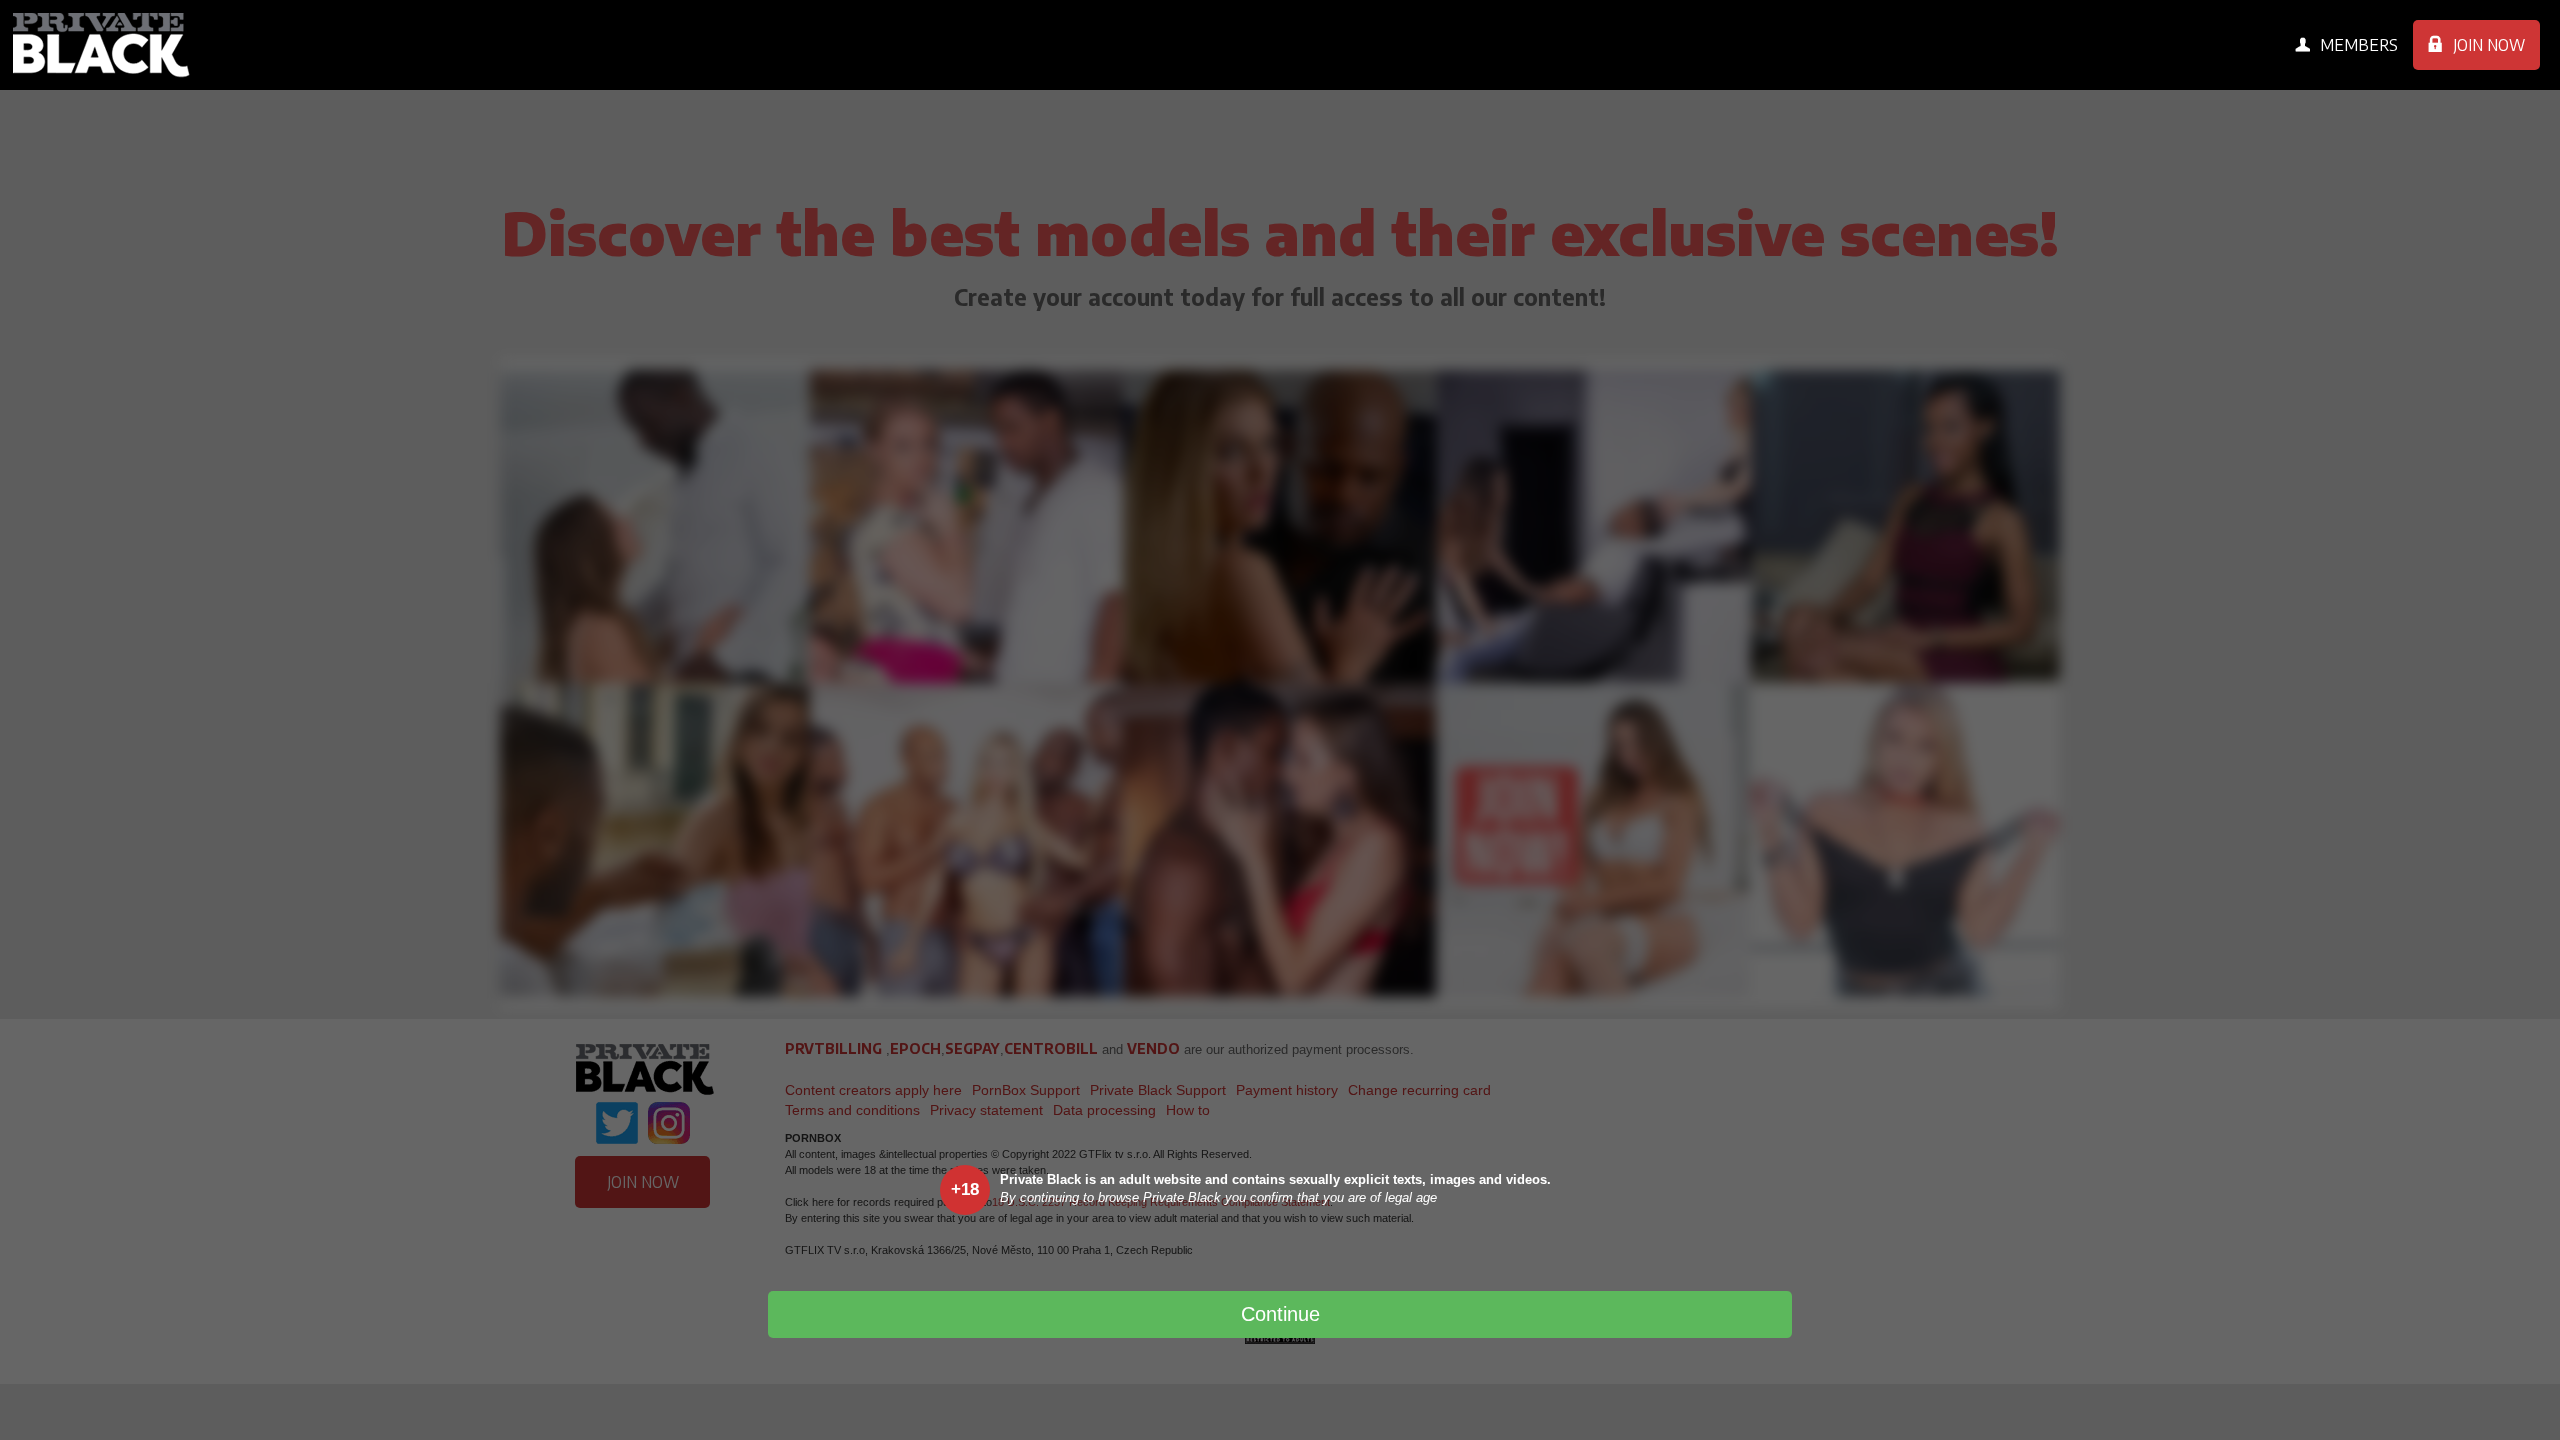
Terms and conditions (852, 1110)
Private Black (102, 45)
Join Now (2489, 44)
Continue (1280, 1314)
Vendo (1153, 1048)
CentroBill (1051, 1048)
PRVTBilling (833, 1048)
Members (2359, 44)
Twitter (617, 1122)
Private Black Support (1158, 1090)
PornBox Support (1026, 1090)
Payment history (1287, 1090)
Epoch (915, 1048)
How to (1188, 1110)
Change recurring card (1419, 1090)
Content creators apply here (873, 1090)
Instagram (668, 1122)
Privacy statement (986, 1110)
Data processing (1104, 1110)
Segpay (972, 1048)
